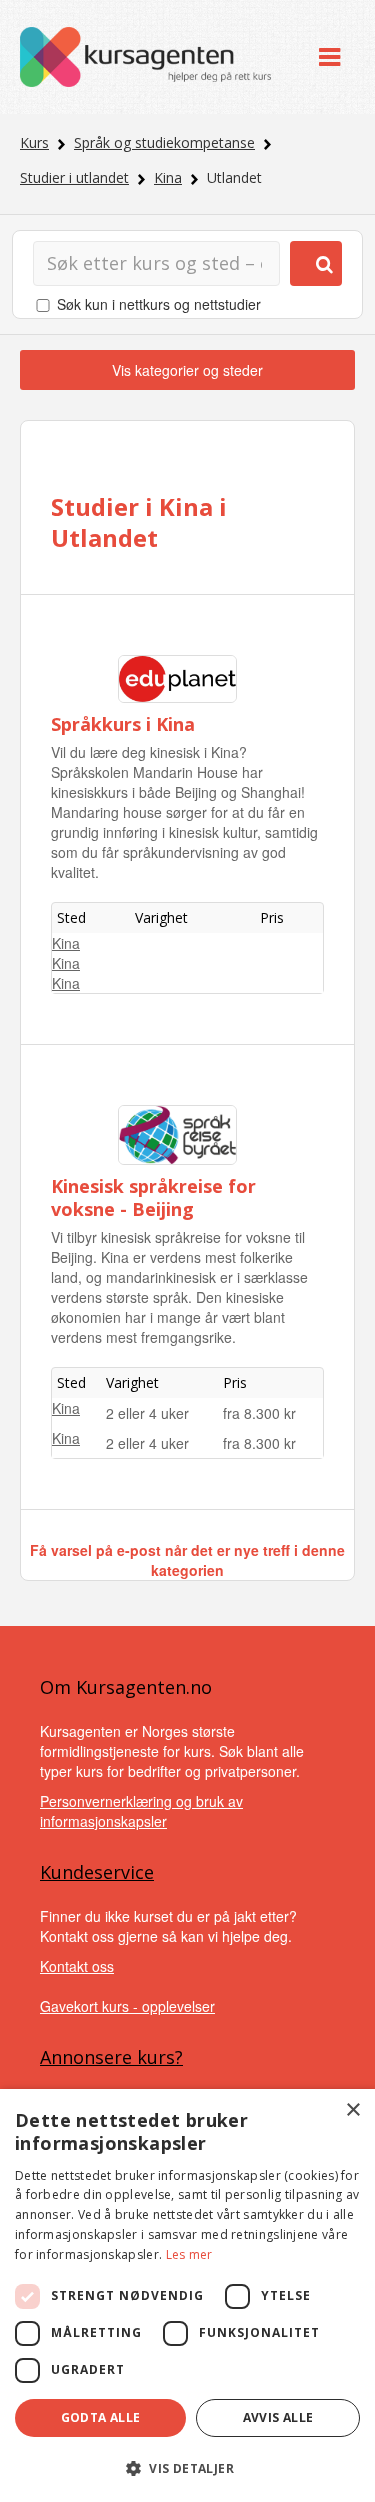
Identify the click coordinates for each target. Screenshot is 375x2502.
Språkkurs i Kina (123, 724)
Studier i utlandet (74, 177)
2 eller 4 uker (147, 1413)
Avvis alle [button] (278, 2417)
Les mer (189, 2254)
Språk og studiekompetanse (164, 142)
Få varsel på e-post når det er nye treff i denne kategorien (187, 1560)
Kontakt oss (77, 1966)
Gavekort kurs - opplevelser (127, 2006)
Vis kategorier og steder (187, 370)
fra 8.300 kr (259, 1413)
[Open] (329, 57)
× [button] (352, 2110)
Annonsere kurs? (111, 2057)
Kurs (34, 142)
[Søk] (316, 263)
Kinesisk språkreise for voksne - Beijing (153, 1197)
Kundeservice (97, 1872)
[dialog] (187, 2295)
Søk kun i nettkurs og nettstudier (159, 304)
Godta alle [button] (101, 2417)
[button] (187, 2468)
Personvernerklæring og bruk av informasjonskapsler (141, 1811)
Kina (168, 177)
